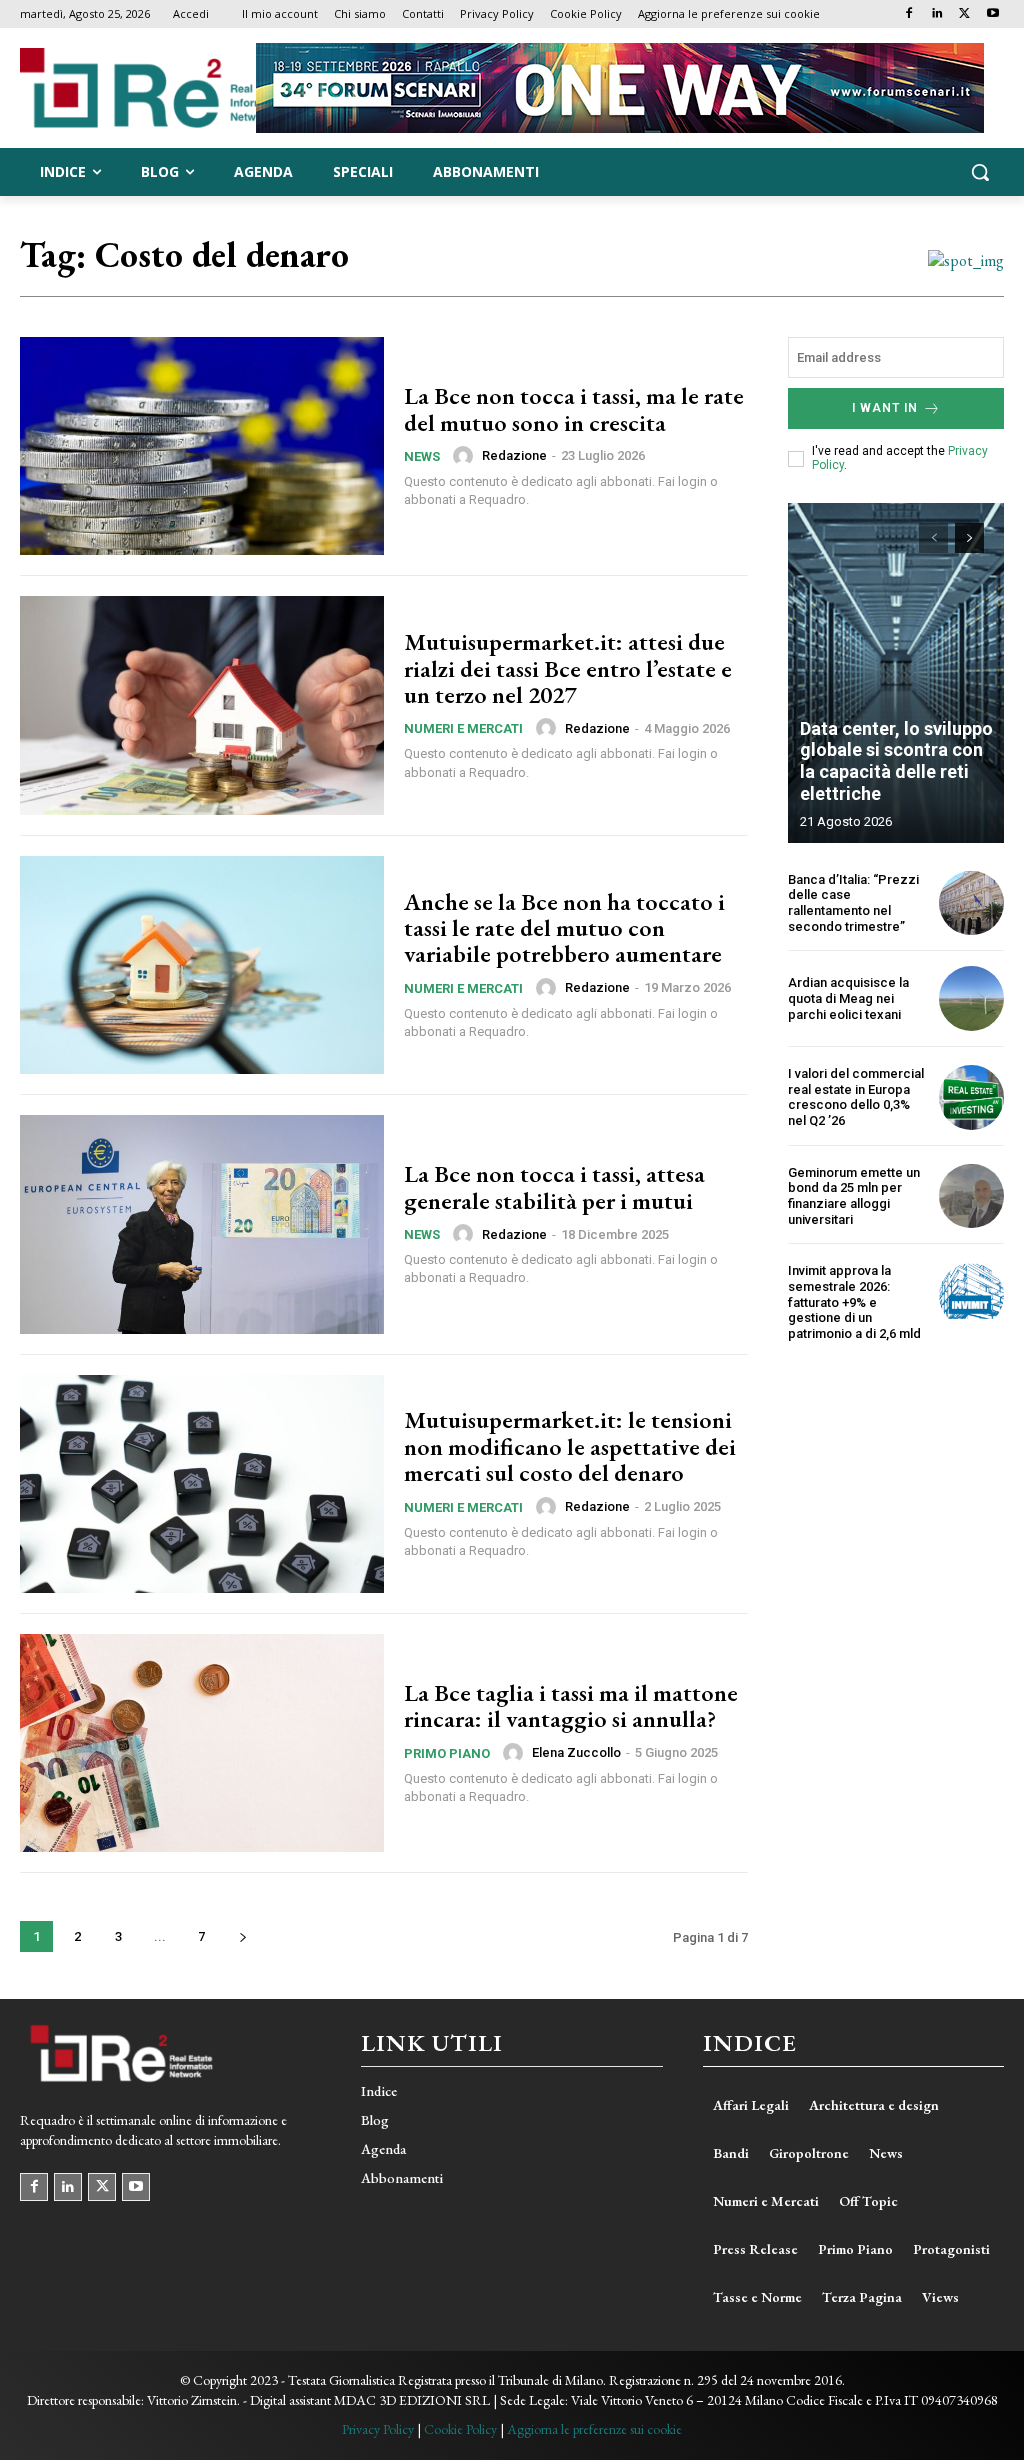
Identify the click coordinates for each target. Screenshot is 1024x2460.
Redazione (514, 455)
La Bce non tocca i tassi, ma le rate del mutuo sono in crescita (574, 408)
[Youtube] (992, 14)
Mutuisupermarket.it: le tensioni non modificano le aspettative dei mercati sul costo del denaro (570, 1446)
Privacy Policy (378, 2429)
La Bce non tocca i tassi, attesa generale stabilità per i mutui (554, 1186)
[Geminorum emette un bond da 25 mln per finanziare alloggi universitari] (971, 1196)
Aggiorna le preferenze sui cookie (594, 2429)
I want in (885, 408)
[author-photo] (466, 456)
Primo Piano (447, 1753)
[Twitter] (964, 14)
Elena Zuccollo (576, 1752)
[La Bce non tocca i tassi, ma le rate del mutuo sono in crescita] (202, 446)
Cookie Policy (460, 2429)
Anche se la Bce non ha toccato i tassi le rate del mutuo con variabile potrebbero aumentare (564, 928)
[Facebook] (909, 14)
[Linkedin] (937, 14)
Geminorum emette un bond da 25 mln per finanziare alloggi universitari (854, 1196)
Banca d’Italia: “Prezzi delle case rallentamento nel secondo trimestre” (853, 903)
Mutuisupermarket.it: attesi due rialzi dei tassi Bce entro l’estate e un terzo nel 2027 (568, 668)
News (422, 456)
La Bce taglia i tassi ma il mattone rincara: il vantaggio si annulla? (571, 1705)
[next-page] (242, 1936)
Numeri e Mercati (463, 728)
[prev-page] (933, 538)
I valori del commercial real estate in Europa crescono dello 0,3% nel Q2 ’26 (856, 1097)
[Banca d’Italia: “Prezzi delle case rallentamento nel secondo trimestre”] (971, 903)
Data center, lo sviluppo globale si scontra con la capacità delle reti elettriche (896, 761)
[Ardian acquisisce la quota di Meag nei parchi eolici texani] (971, 998)
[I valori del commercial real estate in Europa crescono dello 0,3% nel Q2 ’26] (971, 1097)
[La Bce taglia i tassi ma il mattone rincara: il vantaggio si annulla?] (202, 1743)
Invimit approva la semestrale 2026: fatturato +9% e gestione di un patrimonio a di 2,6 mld (854, 1301)
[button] (980, 172)
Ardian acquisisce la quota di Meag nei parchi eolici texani (848, 998)
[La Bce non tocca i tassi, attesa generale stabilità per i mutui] (202, 1224)
